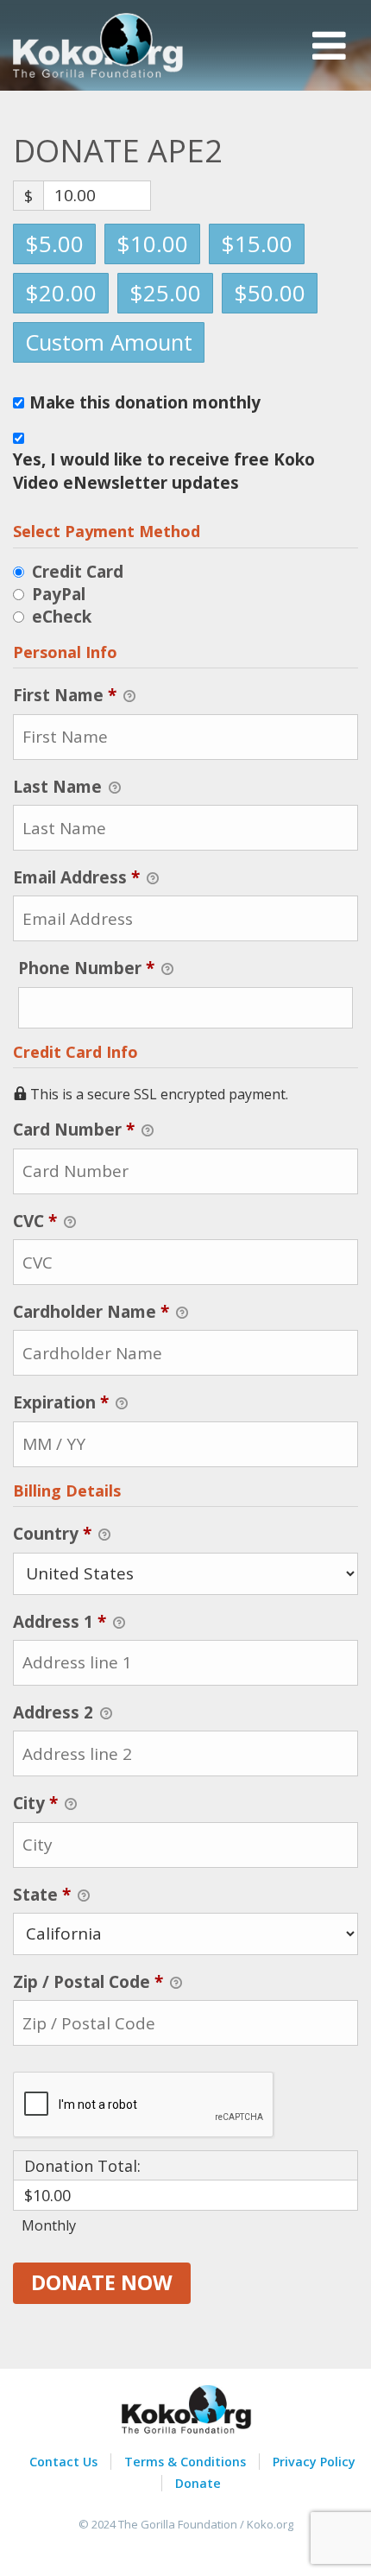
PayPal (59, 594)
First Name (65, 695)
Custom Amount (109, 342)
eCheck (62, 617)
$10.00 (152, 244)
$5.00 (54, 244)
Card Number (74, 1130)
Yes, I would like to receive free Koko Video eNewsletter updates (164, 471)
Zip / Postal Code (88, 1982)
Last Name (60, 787)
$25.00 (165, 293)
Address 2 (55, 1712)
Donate (198, 2483)
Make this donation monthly (145, 403)
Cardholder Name (91, 1312)
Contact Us (63, 2462)
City (35, 1803)
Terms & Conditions (185, 2462)
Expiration (61, 1402)
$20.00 (61, 293)
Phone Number (125, 968)
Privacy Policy (314, 2462)
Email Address (76, 877)
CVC (35, 1221)
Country (52, 1534)
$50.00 (270, 293)
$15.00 (257, 244)
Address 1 (60, 1622)
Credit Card (78, 572)
